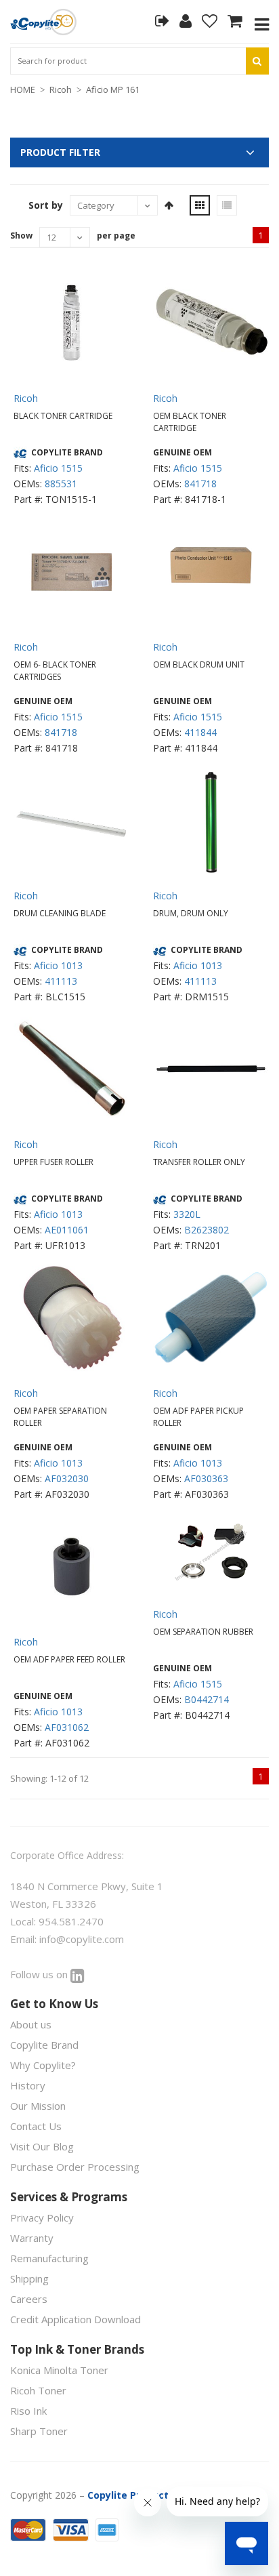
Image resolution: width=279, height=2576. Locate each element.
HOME (23, 89)
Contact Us (36, 2126)
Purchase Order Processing (75, 2167)
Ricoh (61, 89)
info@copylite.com (82, 1939)
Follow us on (40, 1974)
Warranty (32, 2238)
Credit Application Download (76, 2319)
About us (31, 2024)
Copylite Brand (44, 2045)
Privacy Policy (42, 2217)
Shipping (29, 2278)
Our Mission (38, 2106)
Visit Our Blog (42, 2146)
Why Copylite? (43, 2065)
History (28, 2085)
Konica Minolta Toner (59, 2370)
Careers (29, 2299)
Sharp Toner (39, 2431)
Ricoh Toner (38, 2390)
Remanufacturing (49, 2258)
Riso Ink (28, 2411)
